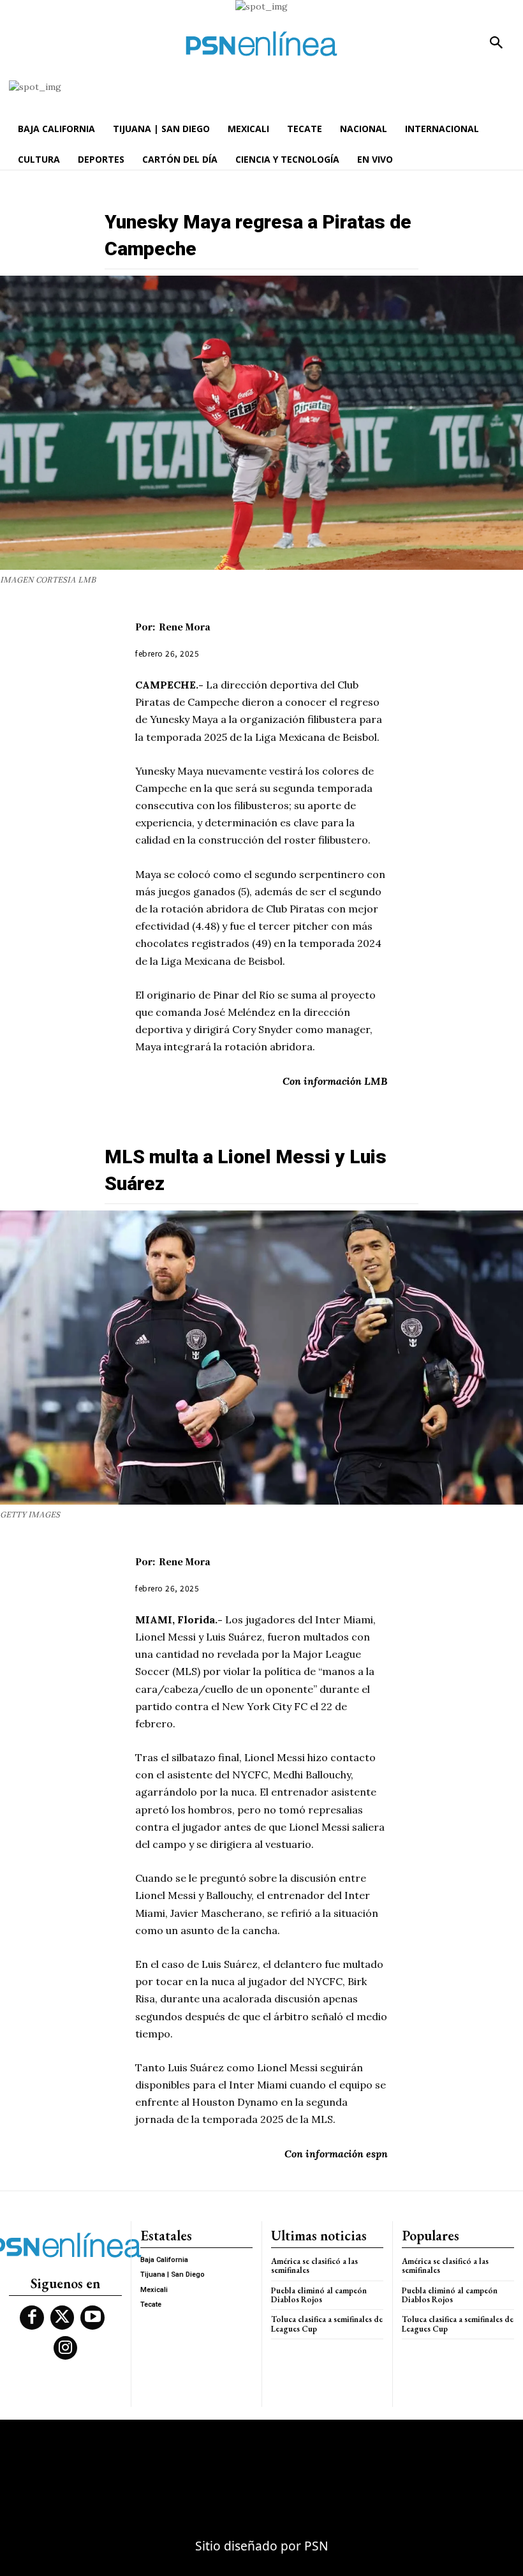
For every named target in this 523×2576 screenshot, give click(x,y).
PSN (316, 2546)
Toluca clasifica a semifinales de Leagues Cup (327, 2324)
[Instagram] (66, 2348)
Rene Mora (185, 627)
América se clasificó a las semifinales (314, 2266)
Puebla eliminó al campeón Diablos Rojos (319, 2295)
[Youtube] (92, 2318)
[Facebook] (32, 2318)
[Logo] (261, 44)
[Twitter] (63, 2318)
